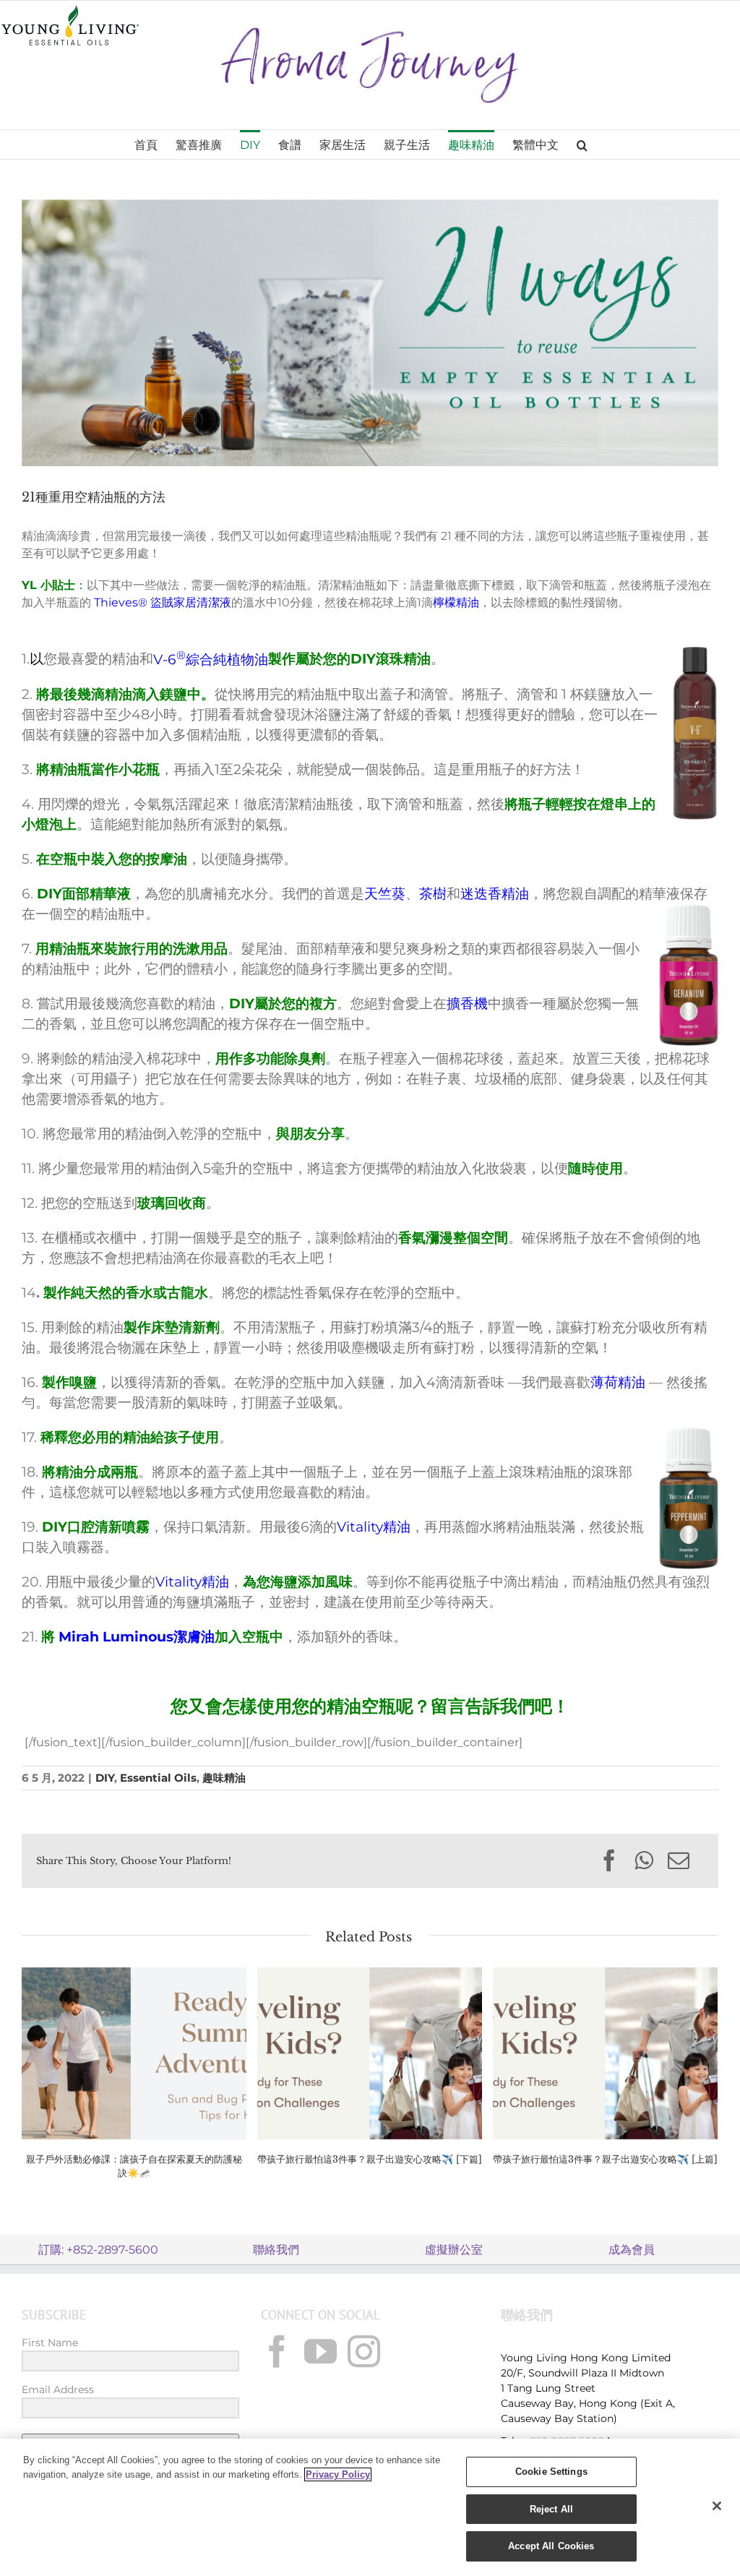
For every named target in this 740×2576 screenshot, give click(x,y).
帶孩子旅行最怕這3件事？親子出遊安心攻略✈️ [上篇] (605, 2159)
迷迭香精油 (495, 894)
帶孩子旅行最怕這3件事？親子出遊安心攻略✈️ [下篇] (370, 2159)
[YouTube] (320, 2352)
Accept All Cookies (551, 2546)
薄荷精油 (618, 1382)
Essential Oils (158, 1778)
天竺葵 (385, 894)
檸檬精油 (456, 602)
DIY (105, 1778)
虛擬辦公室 (454, 2250)
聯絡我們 (276, 2250)
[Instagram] (364, 2352)
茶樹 (433, 894)
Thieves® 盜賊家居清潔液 (163, 602)
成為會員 (632, 2250)
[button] (582, 145)
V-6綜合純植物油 (211, 660)
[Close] (717, 2506)
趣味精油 (224, 1778)
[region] (370, 2507)
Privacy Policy (338, 2474)
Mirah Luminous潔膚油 (135, 1637)
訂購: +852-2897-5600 (98, 2250)
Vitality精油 (374, 1527)
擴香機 (467, 1004)
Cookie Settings (551, 2472)
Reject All (551, 2509)
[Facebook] (277, 2352)
